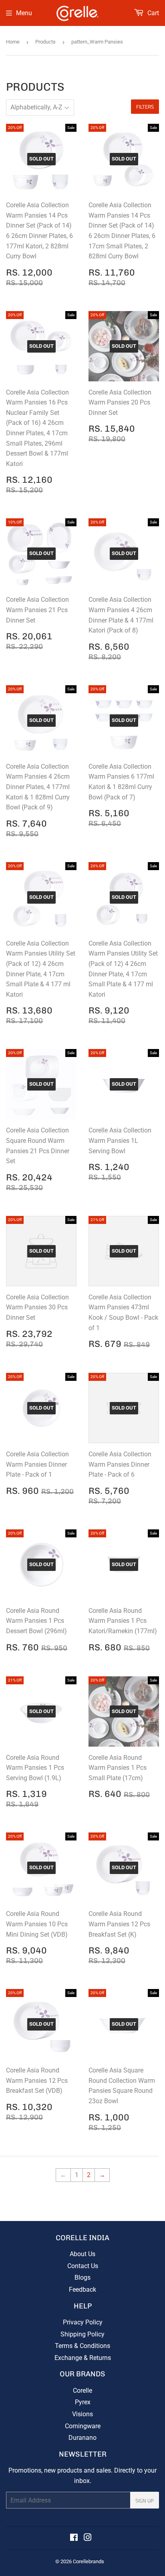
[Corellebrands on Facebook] (74, 2538)
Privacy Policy (83, 2322)
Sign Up (145, 2501)
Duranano (82, 2438)
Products (45, 42)
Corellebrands (89, 2561)
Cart (152, 13)
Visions (82, 2414)
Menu (24, 13)
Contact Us (83, 2266)
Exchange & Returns (83, 2358)
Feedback (82, 2289)
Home (13, 42)
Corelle (82, 2391)
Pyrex (83, 2402)
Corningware (83, 2426)
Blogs (82, 2278)
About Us (82, 2254)
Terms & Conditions (82, 2346)
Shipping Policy (82, 2334)
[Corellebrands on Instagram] (88, 2538)
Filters (145, 107)
